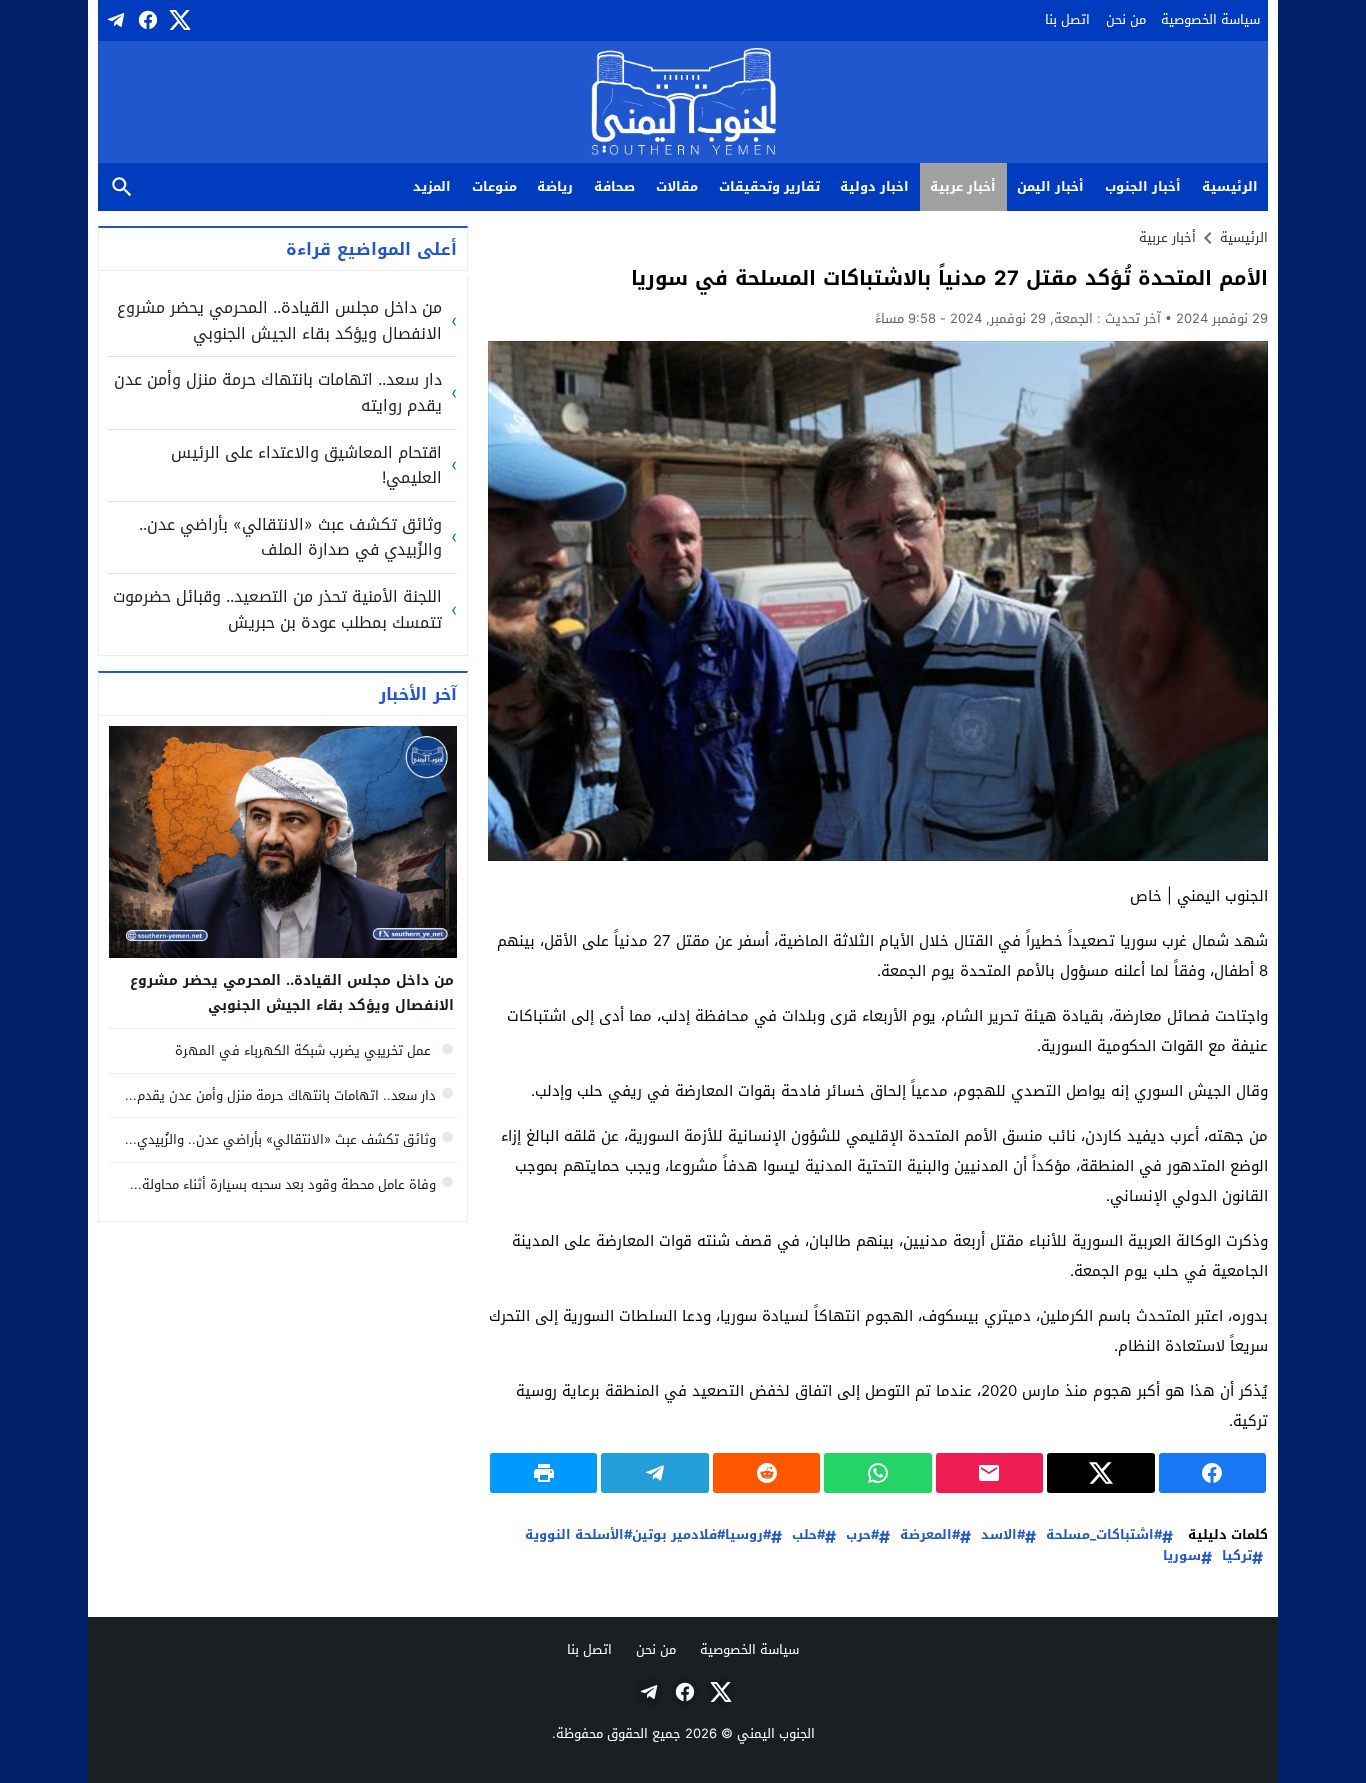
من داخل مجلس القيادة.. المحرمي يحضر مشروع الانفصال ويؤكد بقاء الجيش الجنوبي (279, 320)
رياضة (555, 186)
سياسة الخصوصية (1210, 19)
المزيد (432, 186)
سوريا (1182, 1556)
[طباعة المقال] (543, 1473)
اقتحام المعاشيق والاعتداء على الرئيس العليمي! (306, 465)
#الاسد (1003, 1535)
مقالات (677, 186)
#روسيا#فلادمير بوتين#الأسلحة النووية (648, 1535)
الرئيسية (1230, 186)
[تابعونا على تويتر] (178, 20)
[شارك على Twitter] (1100, 1473)
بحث (122, 187)
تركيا (1237, 1556)
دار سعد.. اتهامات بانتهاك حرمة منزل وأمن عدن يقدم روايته (278, 392)
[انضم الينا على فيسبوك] (146, 20)
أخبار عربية (963, 186)
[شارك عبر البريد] (989, 1473)
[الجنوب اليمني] (683, 103)
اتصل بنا (1067, 19)
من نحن (1126, 19)
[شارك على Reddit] (766, 1473)
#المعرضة (930, 1535)
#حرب (862, 1535)
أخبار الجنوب (1143, 186)
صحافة (614, 186)
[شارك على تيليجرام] (654, 1473)
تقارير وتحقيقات (769, 186)
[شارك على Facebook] (1212, 1473)
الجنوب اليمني (776, 1733)
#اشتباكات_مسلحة (1104, 1535)
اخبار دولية (874, 186)
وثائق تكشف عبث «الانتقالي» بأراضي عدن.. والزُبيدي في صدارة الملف (290, 537)
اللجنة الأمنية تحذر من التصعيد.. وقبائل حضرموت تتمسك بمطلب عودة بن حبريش (277, 609)
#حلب (808, 1535)
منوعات (494, 186)
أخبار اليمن (1050, 186)
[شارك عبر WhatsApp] (877, 1473)
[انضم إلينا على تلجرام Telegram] (114, 20)
